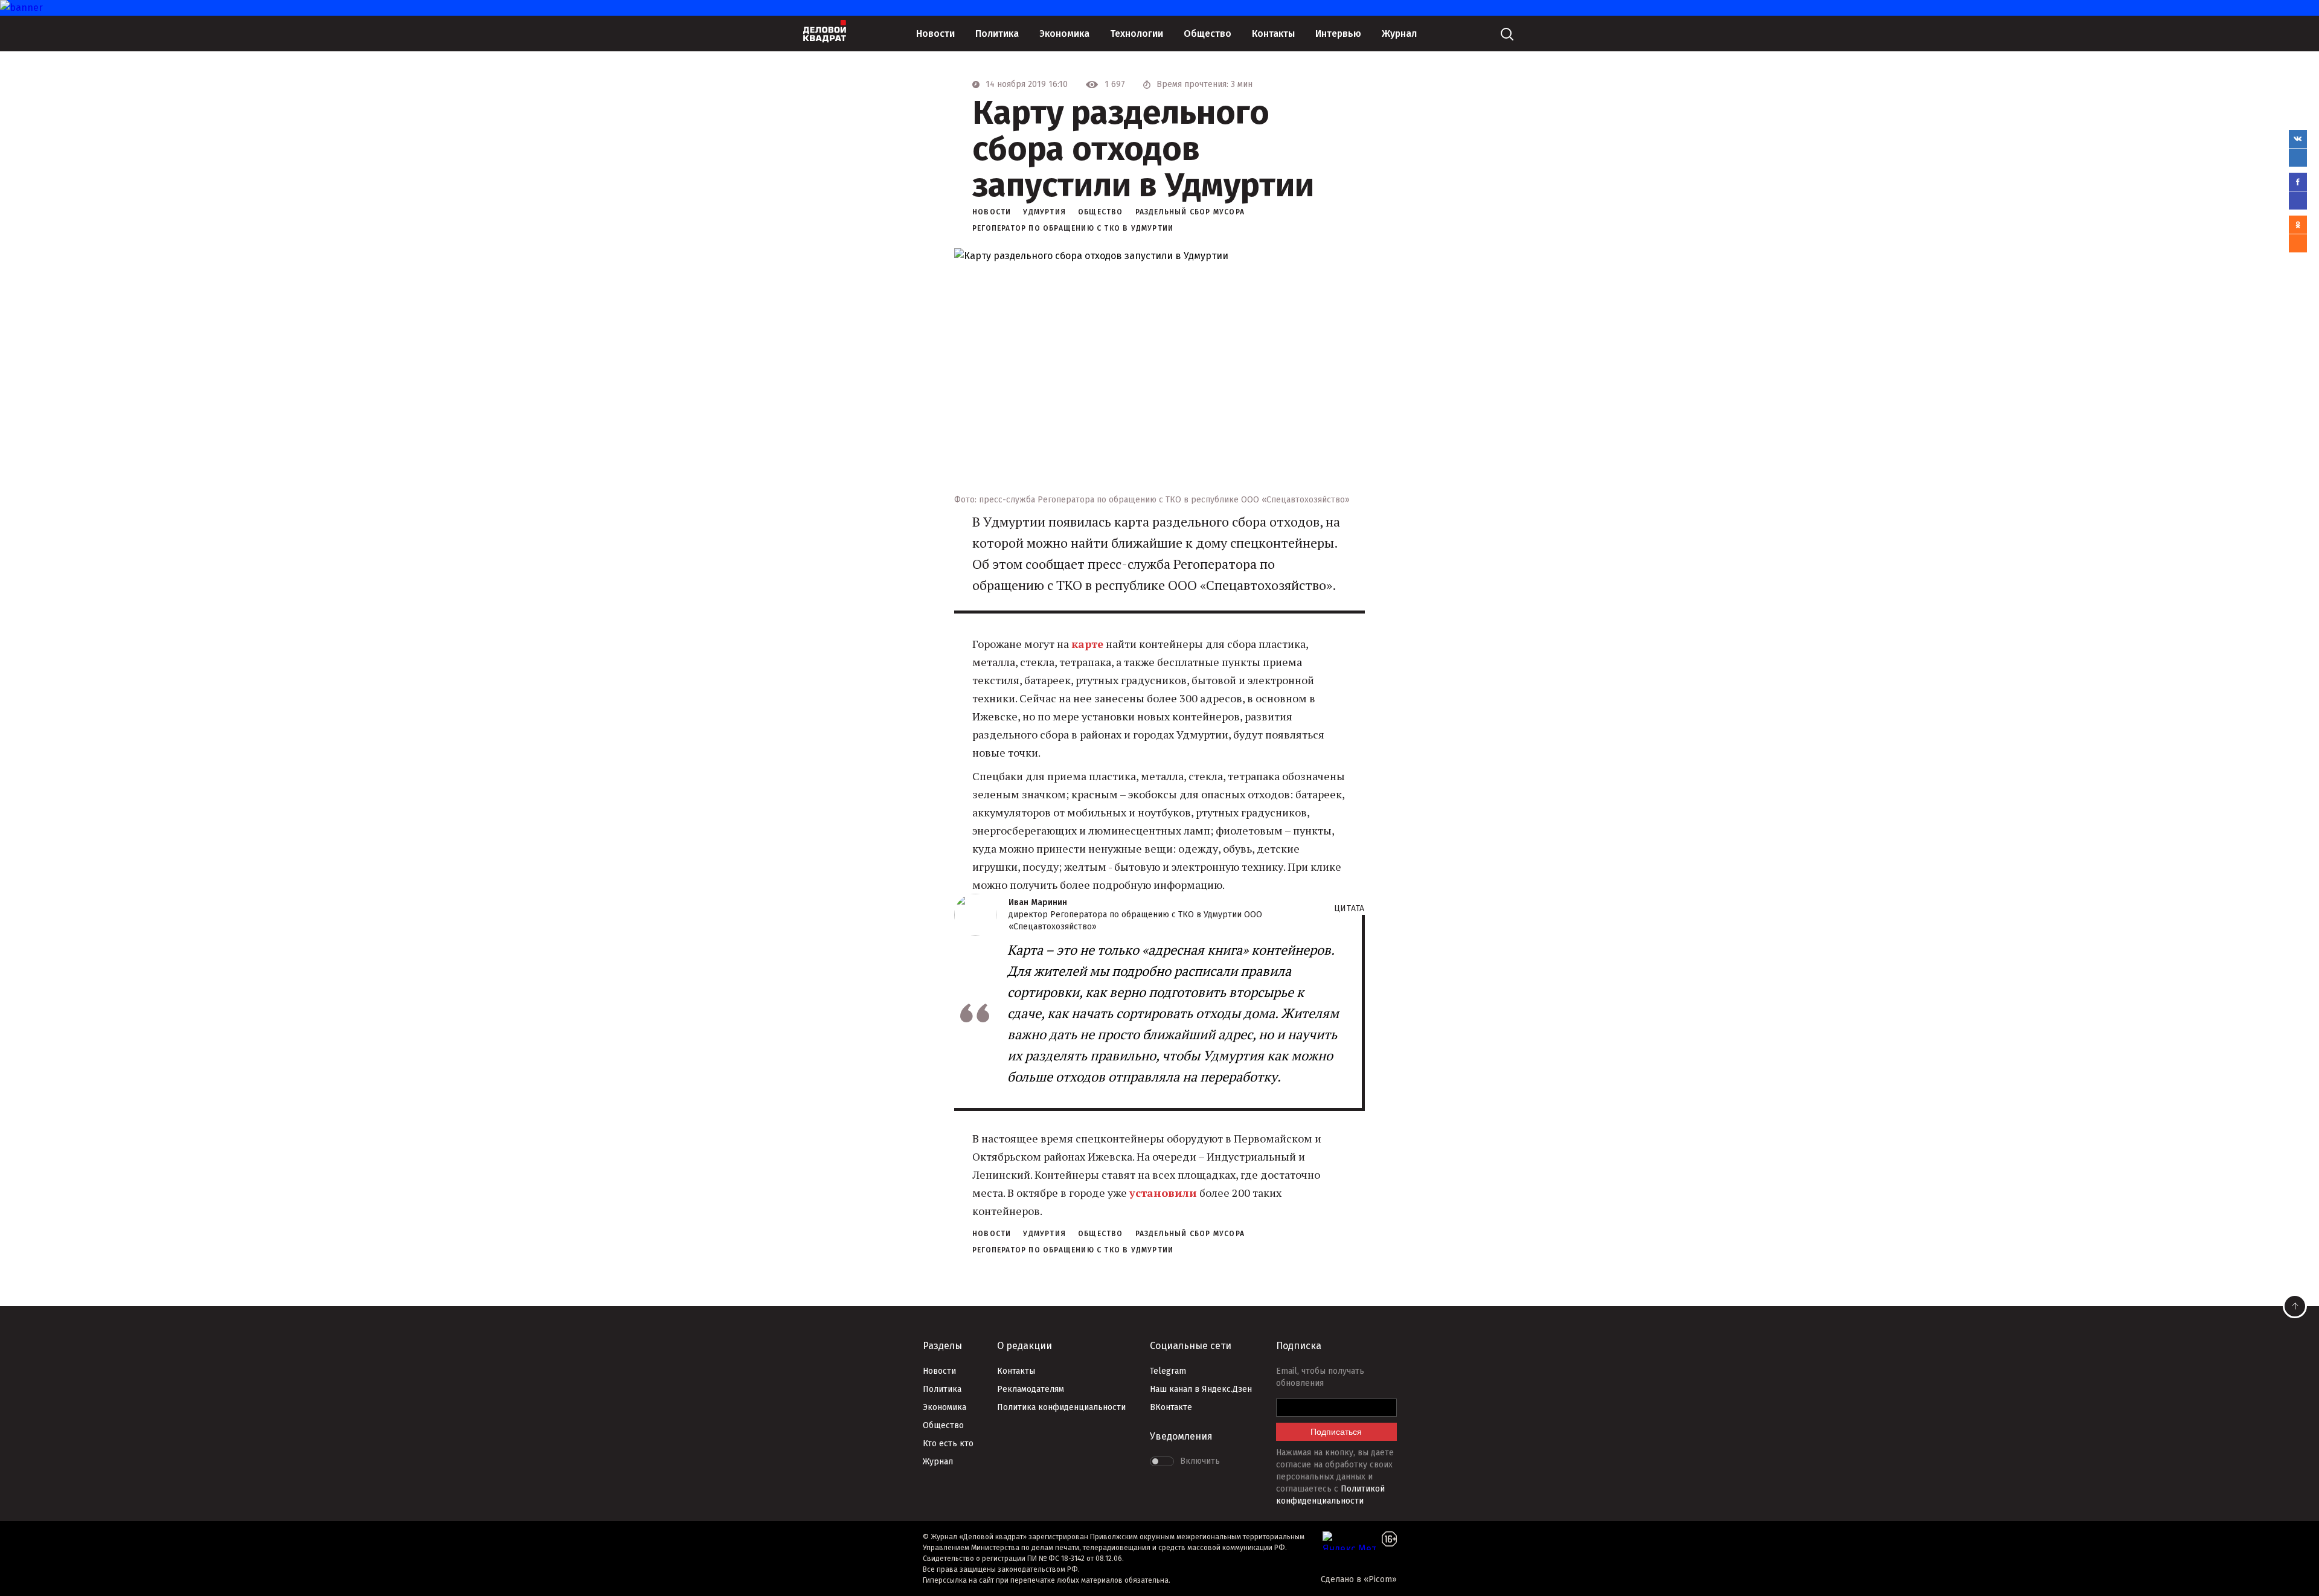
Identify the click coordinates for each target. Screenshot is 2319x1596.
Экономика (1064, 34)
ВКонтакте (1171, 1407)
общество (1101, 212)
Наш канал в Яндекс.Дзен (1201, 1389)
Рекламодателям (1031, 1389)
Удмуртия (1044, 212)
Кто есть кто (948, 1444)
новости (992, 212)
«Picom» (1380, 1579)
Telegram (1168, 1371)
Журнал (1399, 34)
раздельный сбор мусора (1190, 212)
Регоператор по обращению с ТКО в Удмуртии (1073, 228)
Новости (935, 34)
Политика (997, 34)
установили (1163, 1193)
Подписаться (1336, 1432)
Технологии (1137, 34)
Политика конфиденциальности (1061, 1407)
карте (1087, 644)
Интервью (1338, 34)
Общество (1208, 34)
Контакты (1273, 34)
